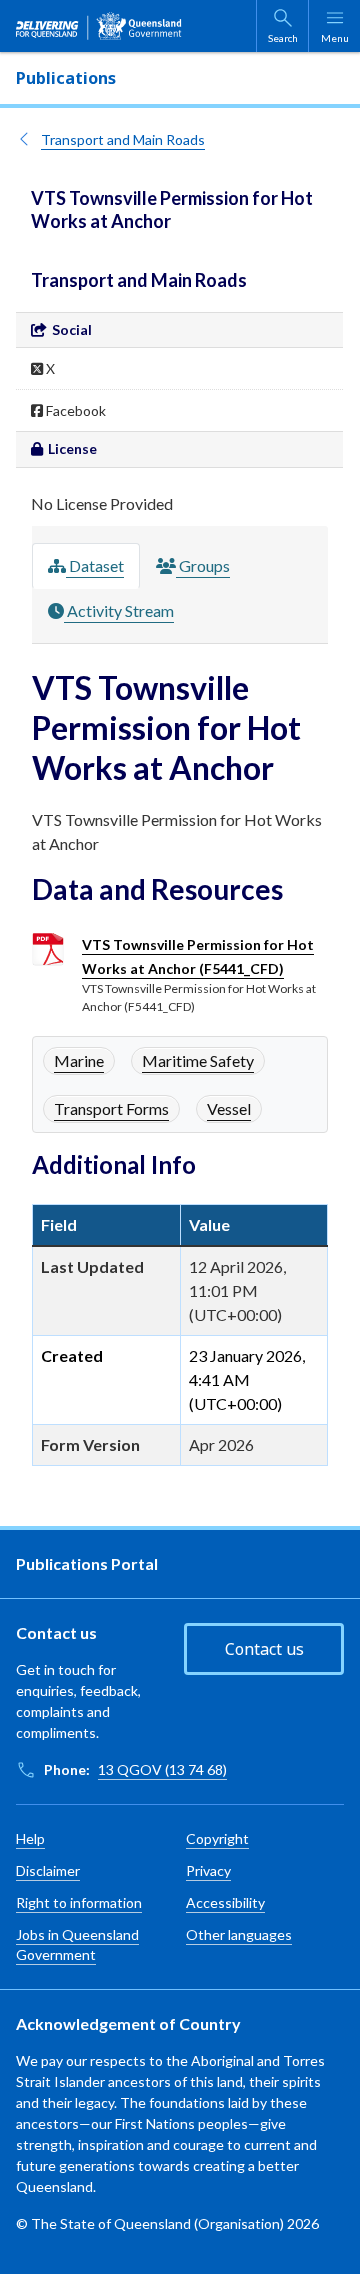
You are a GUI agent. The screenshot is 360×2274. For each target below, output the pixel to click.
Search (283, 38)
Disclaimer (48, 1870)
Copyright (217, 1838)
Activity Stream (119, 610)
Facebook (74, 410)
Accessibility (225, 1902)
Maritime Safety (198, 1060)
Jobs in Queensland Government (77, 1944)
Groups (203, 565)
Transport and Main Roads (123, 139)
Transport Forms (111, 1108)
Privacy (208, 1870)
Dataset (95, 565)
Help (30, 1838)
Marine (79, 1060)
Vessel (229, 1108)
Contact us (264, 1649)
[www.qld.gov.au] (99, 26)
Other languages (239, 1934)
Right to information (79, 1902)
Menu (335, 38)
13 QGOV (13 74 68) (162, 1769)
